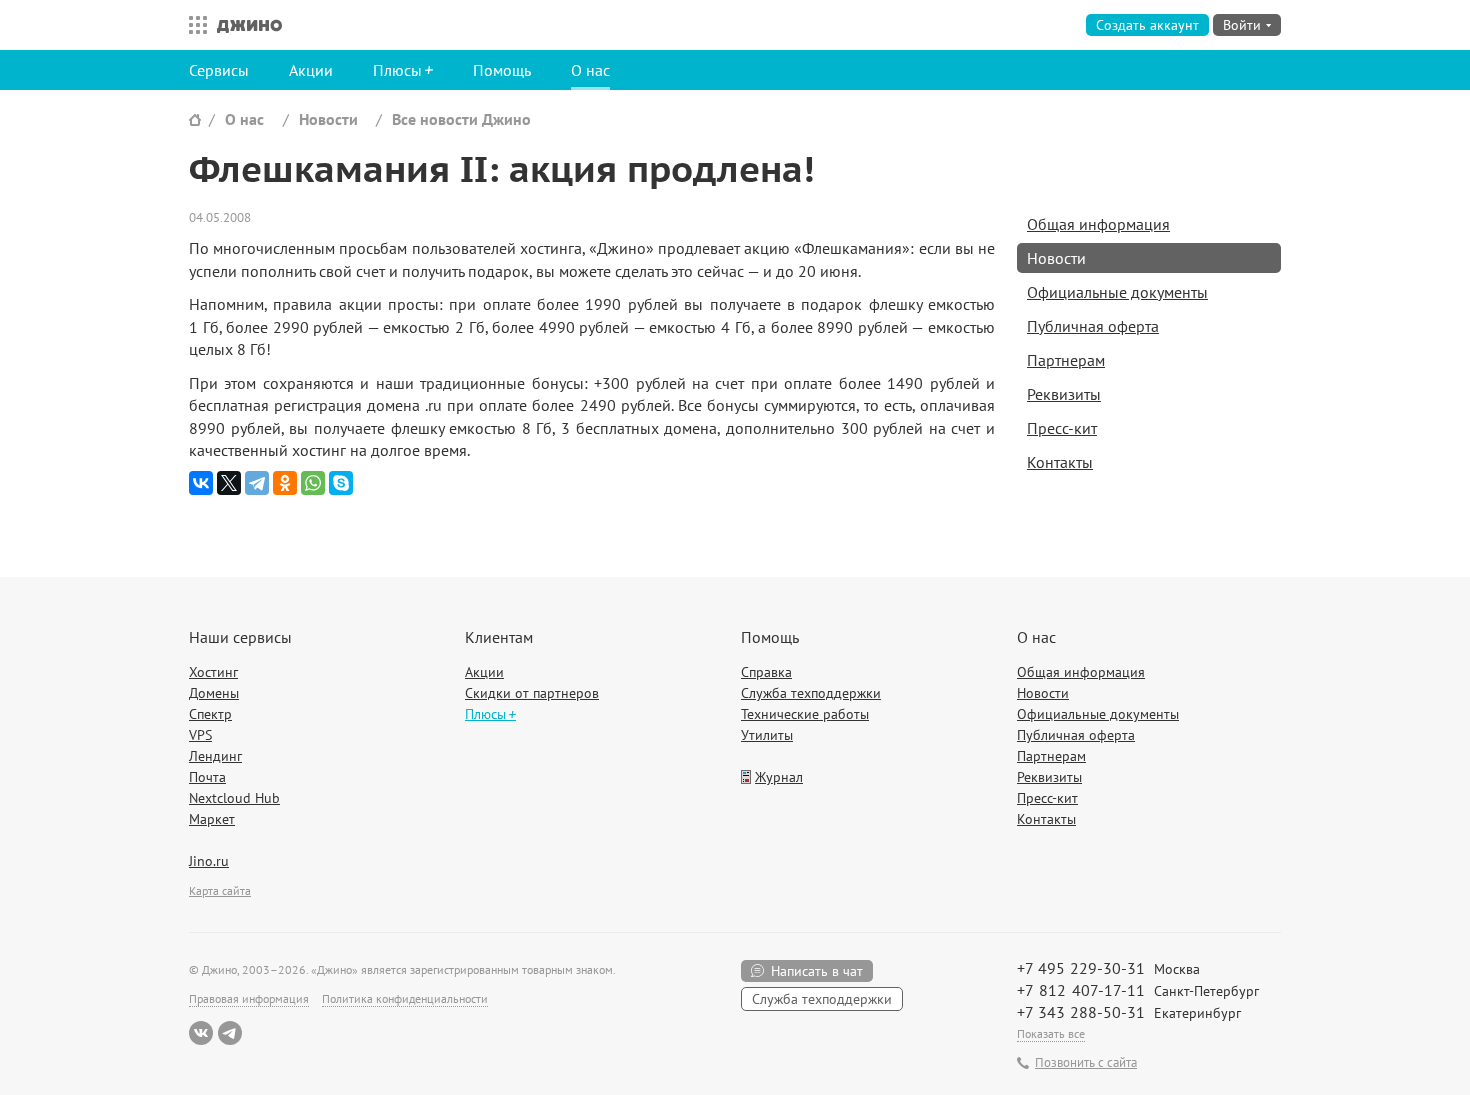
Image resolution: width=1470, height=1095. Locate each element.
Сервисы (219, 70)
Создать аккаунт (1147, 25)
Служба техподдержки (811, 693)
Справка (766, 672)
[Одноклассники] (285, 483)
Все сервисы (193, 25)
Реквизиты (1064, 394)
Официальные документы (1117, 292)
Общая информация (1098, 224)
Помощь (502, 70)
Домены (214, 693)
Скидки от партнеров (532, 693)
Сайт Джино (195, 119)
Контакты (1060, 462)
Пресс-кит (1062, 428)
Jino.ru (209, 861)
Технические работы (805, 714)
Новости (328, 119)
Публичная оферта (1093, 326)
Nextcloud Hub (234, 798)
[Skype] (341, 483)
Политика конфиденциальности (405, 998)
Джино (249, 25)
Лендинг (215, 756)
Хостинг (213, 672)
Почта (207, 777)
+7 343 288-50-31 (1081, 1012)
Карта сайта (220, 890)
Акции (311, 70)
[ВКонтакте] (201, 483)
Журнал (779, 777)
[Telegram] (257, 483)
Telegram (230, 1033)
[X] (229, 483)
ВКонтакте (201, 1033)
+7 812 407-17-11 (1081, 990)
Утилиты (767, 735)
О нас (590, 70)
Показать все (1051, 1033)
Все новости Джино (461, 119)
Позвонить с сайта (1086, 1063)
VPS (200, 735)
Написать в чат (817, 971)
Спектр (210, 714)
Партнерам (1066, 360)
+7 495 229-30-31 (1081, 968)
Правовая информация (249, 998)
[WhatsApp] (313, 483)
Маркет (212, 819)
